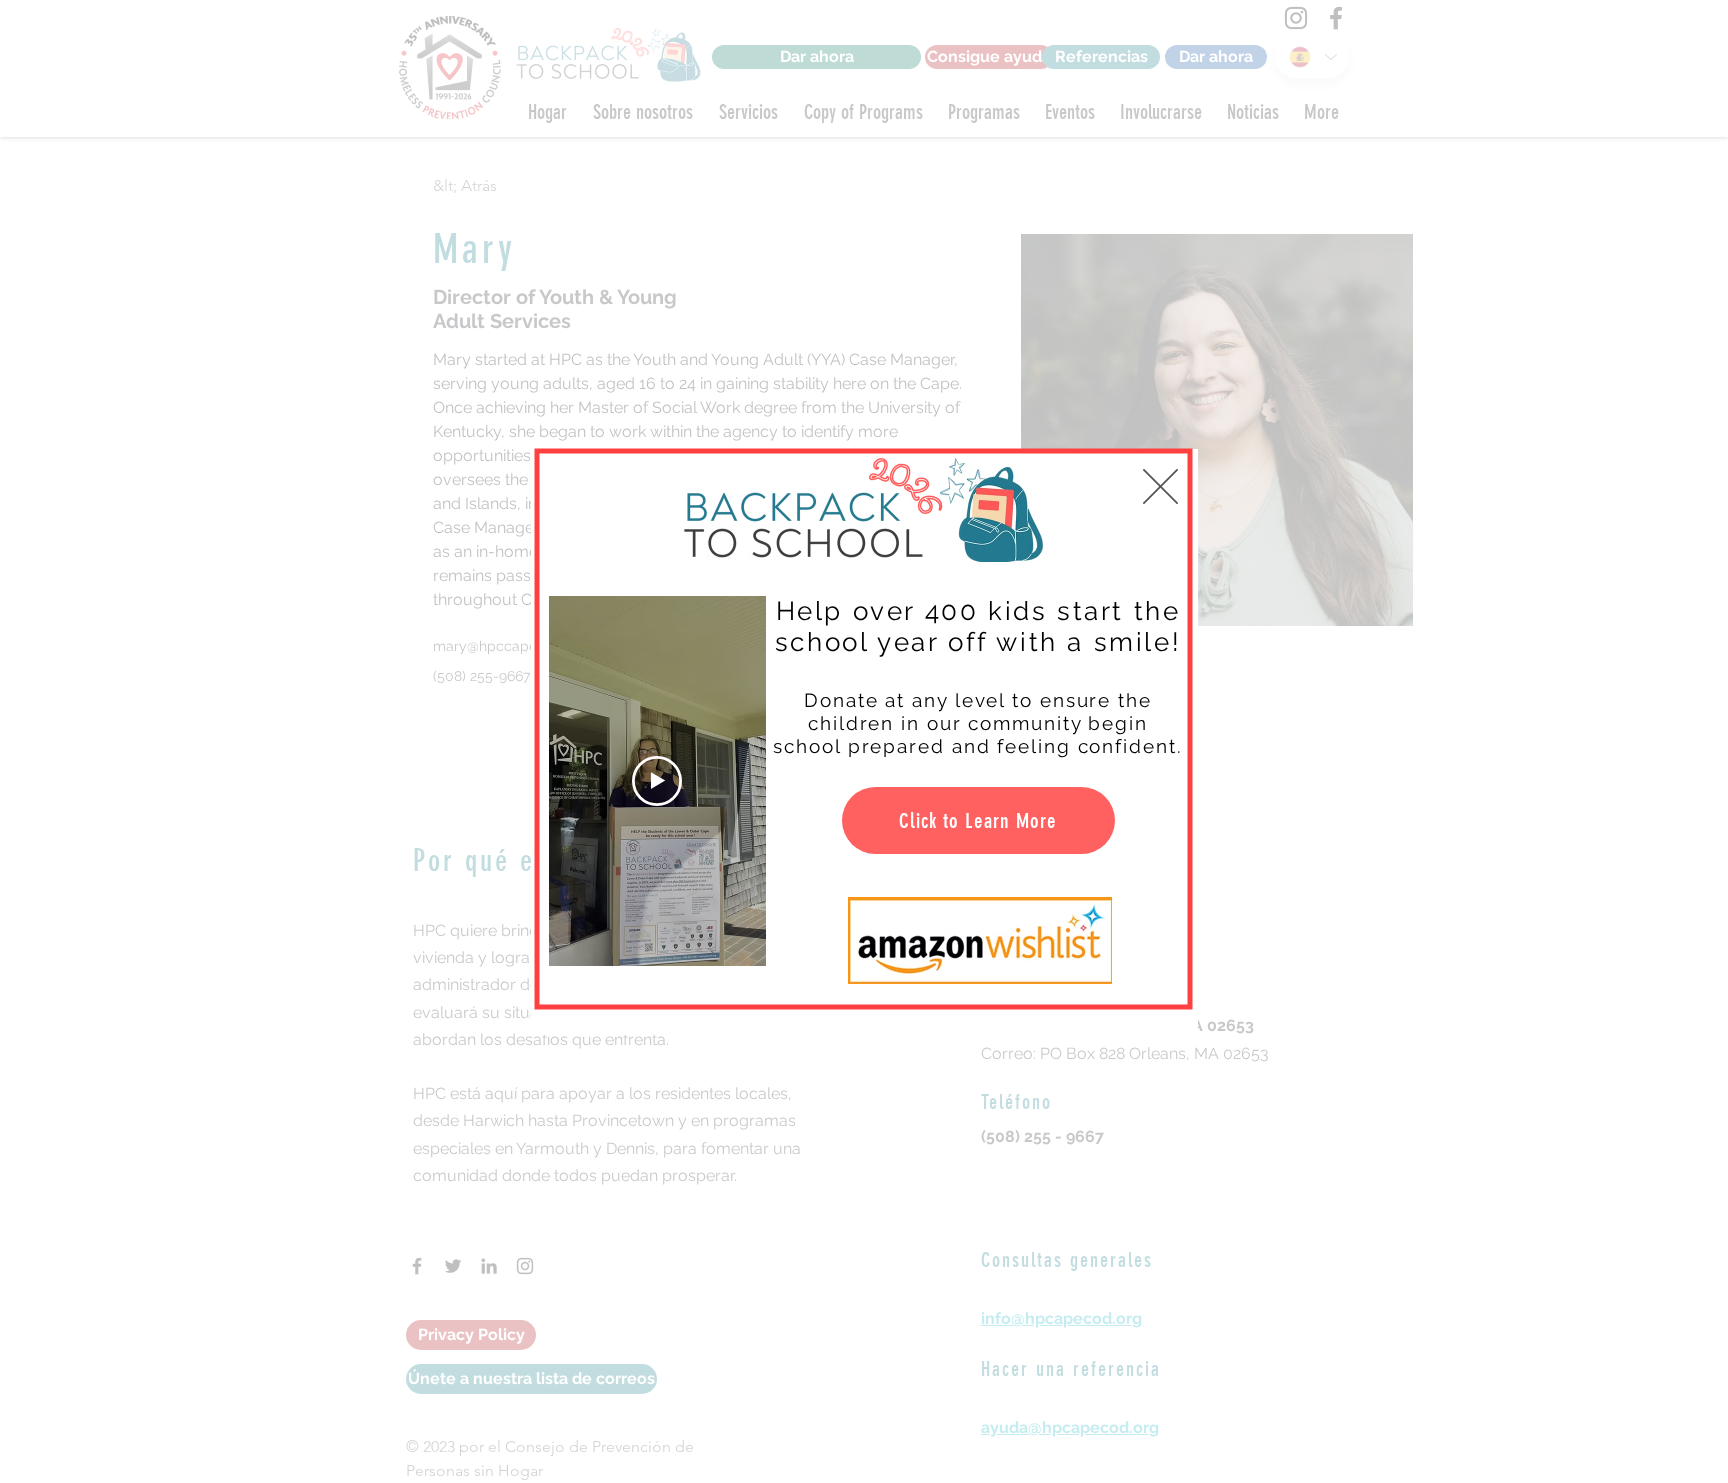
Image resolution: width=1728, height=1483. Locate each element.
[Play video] (657, 781)
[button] (1160, 486)
